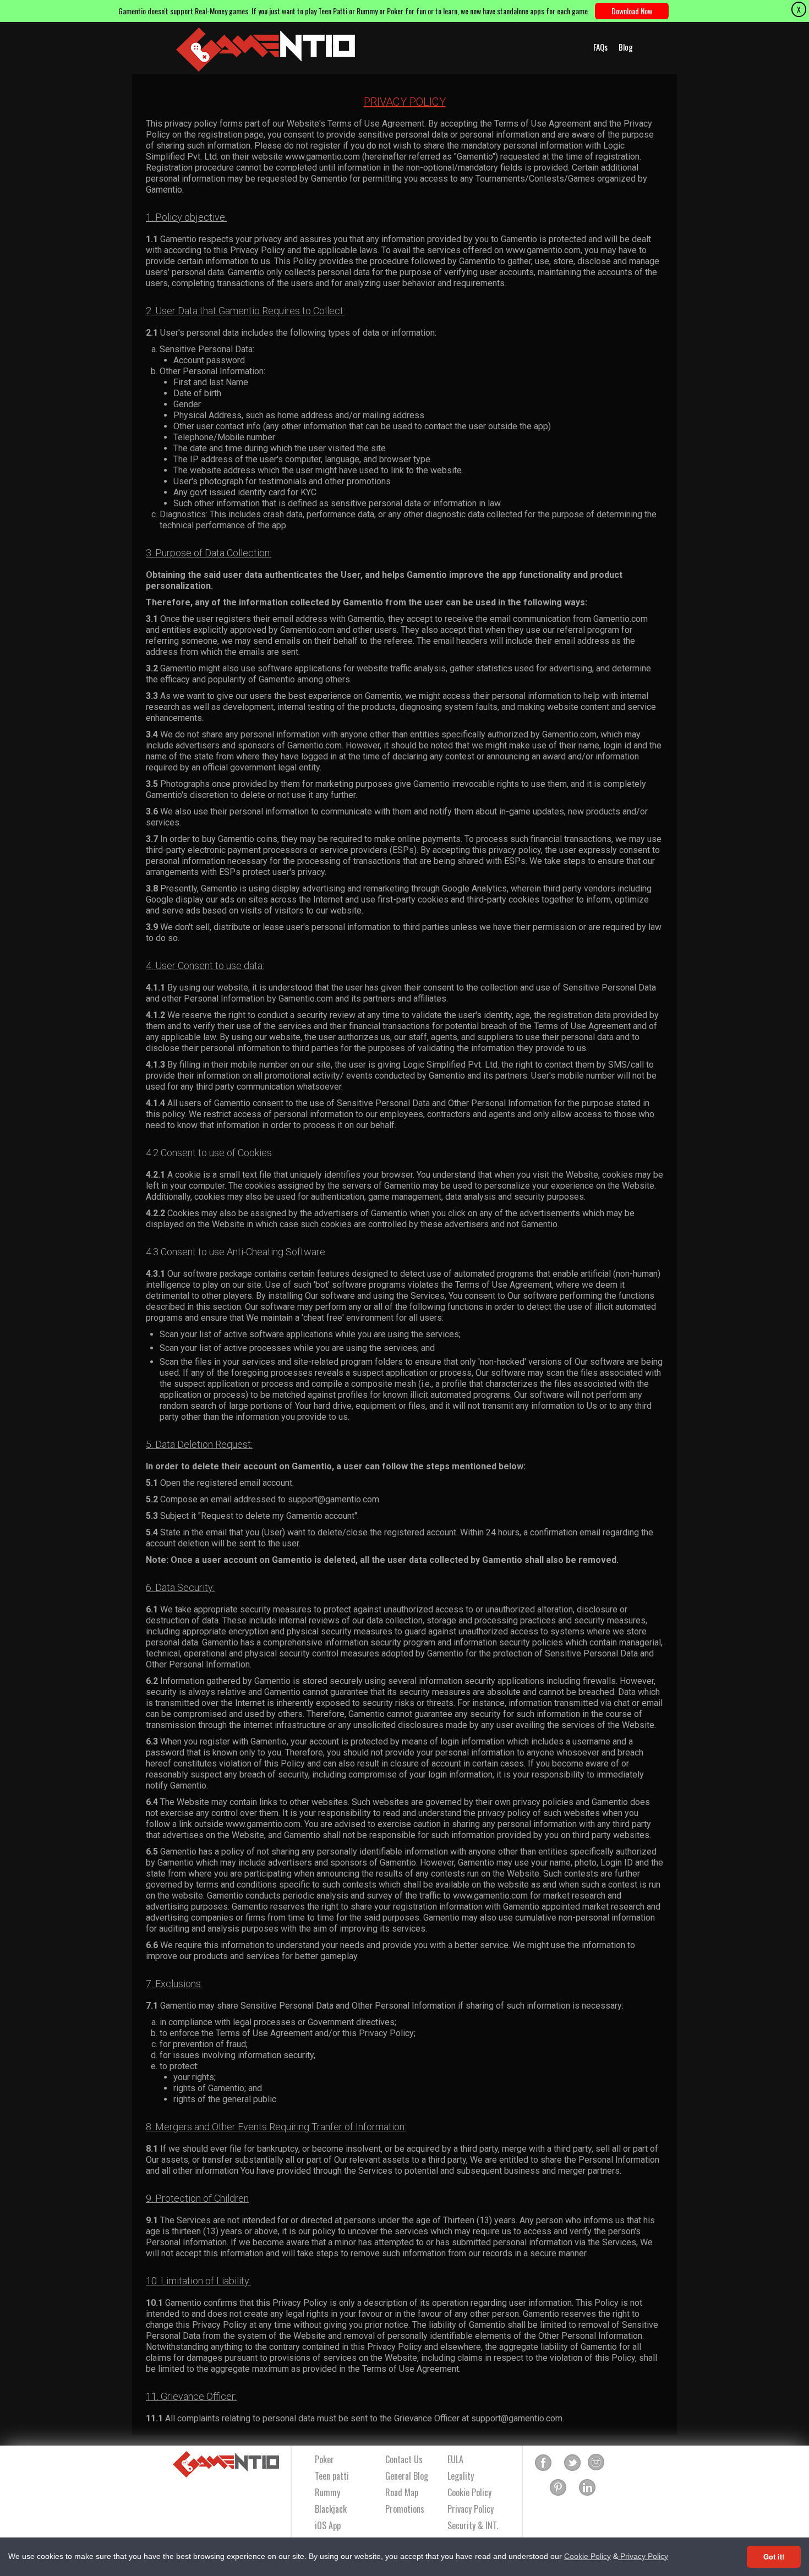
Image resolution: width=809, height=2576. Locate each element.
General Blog (407, 2476)
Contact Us (404, 2459)
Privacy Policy (643, 2556)
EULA (455, 2459)
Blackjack (331, 2509)
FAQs (600, 47)
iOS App (328, 2525)
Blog (626, 47)
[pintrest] (558, 2488)
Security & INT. (473, 2525)
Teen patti (332, 2476)
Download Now (632, 11)
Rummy (327, 2492)
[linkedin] (587, 2488)
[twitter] (572, 2463)
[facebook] (543, 2463)
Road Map (402, 2492)
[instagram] (596, 2463)
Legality (461, 2476)
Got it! (774, 2556)
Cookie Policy (587, 2556)
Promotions (405, 2509)
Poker (324, 2459)
